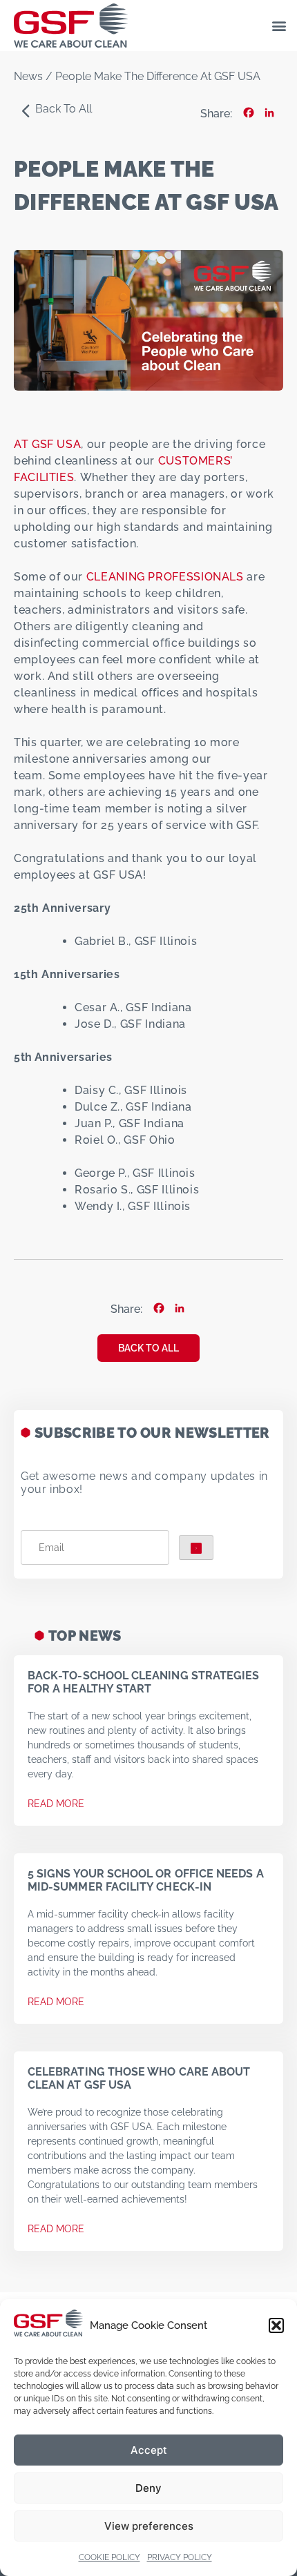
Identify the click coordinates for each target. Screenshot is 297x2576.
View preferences (149, 2526)
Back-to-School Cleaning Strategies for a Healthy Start (143, 1682)
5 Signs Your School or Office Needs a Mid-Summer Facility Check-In (146, 1880)
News (28, 76)
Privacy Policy (180, 2557)
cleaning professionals (165, 577)
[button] (276, 2325)
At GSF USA (47, 444)
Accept (149, 2450)
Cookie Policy (109, 2557)
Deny (148, 2488)
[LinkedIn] (269, 114)
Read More (56, 1804)
